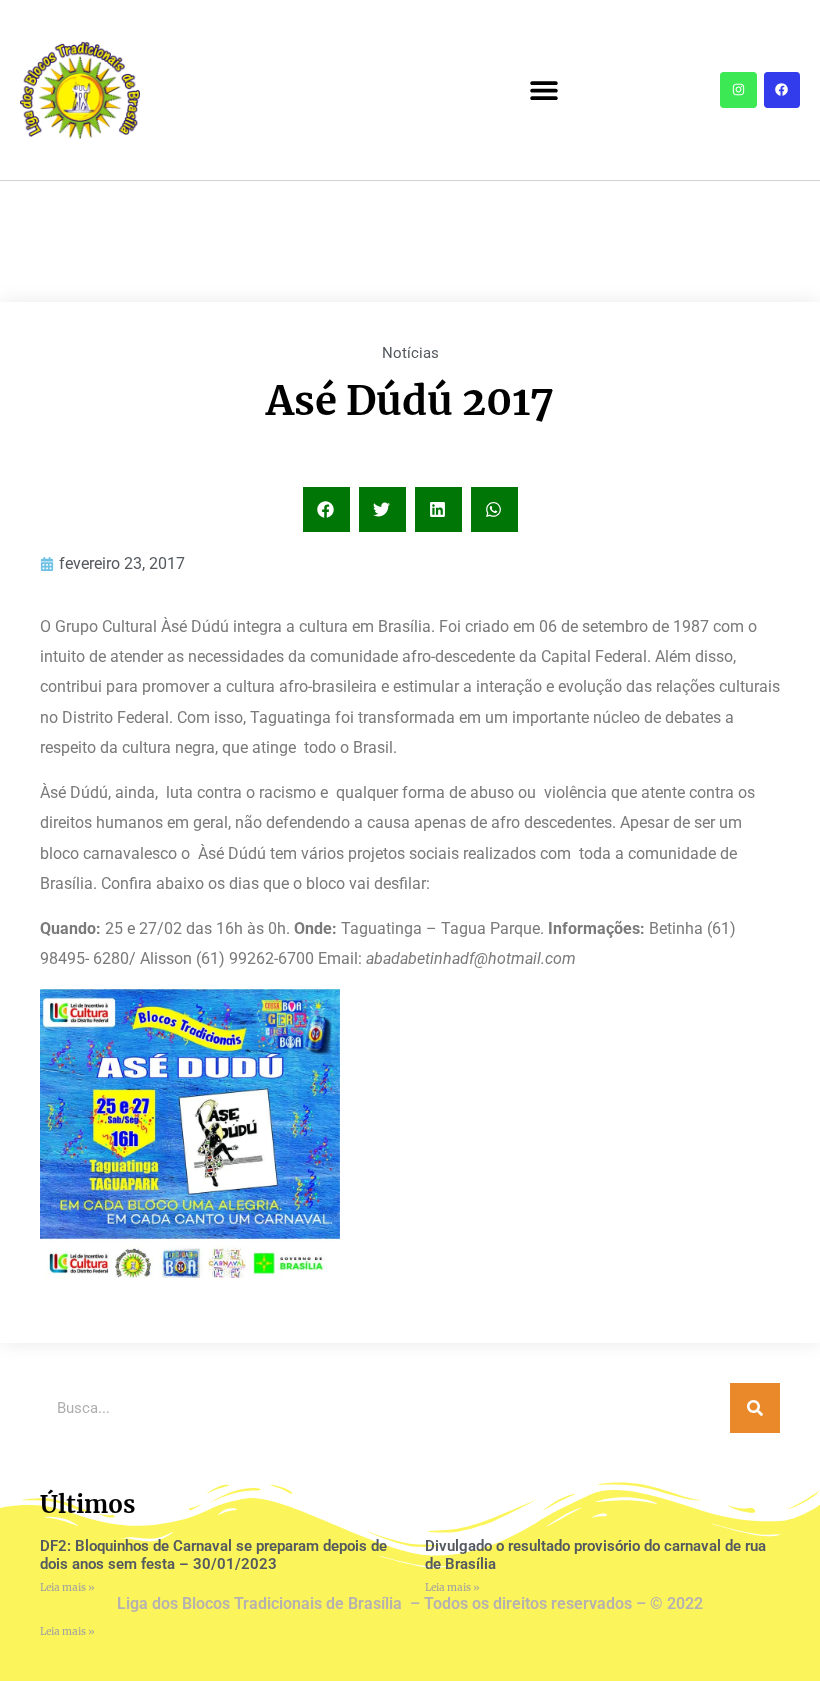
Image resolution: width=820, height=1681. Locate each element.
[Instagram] (738, 90)
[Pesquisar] (755, 1408)
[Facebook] (782, 90)
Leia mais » (67, 1587)
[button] (543, 90)
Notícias (410, 353)
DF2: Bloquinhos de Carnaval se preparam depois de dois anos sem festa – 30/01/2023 (213, 1555)
